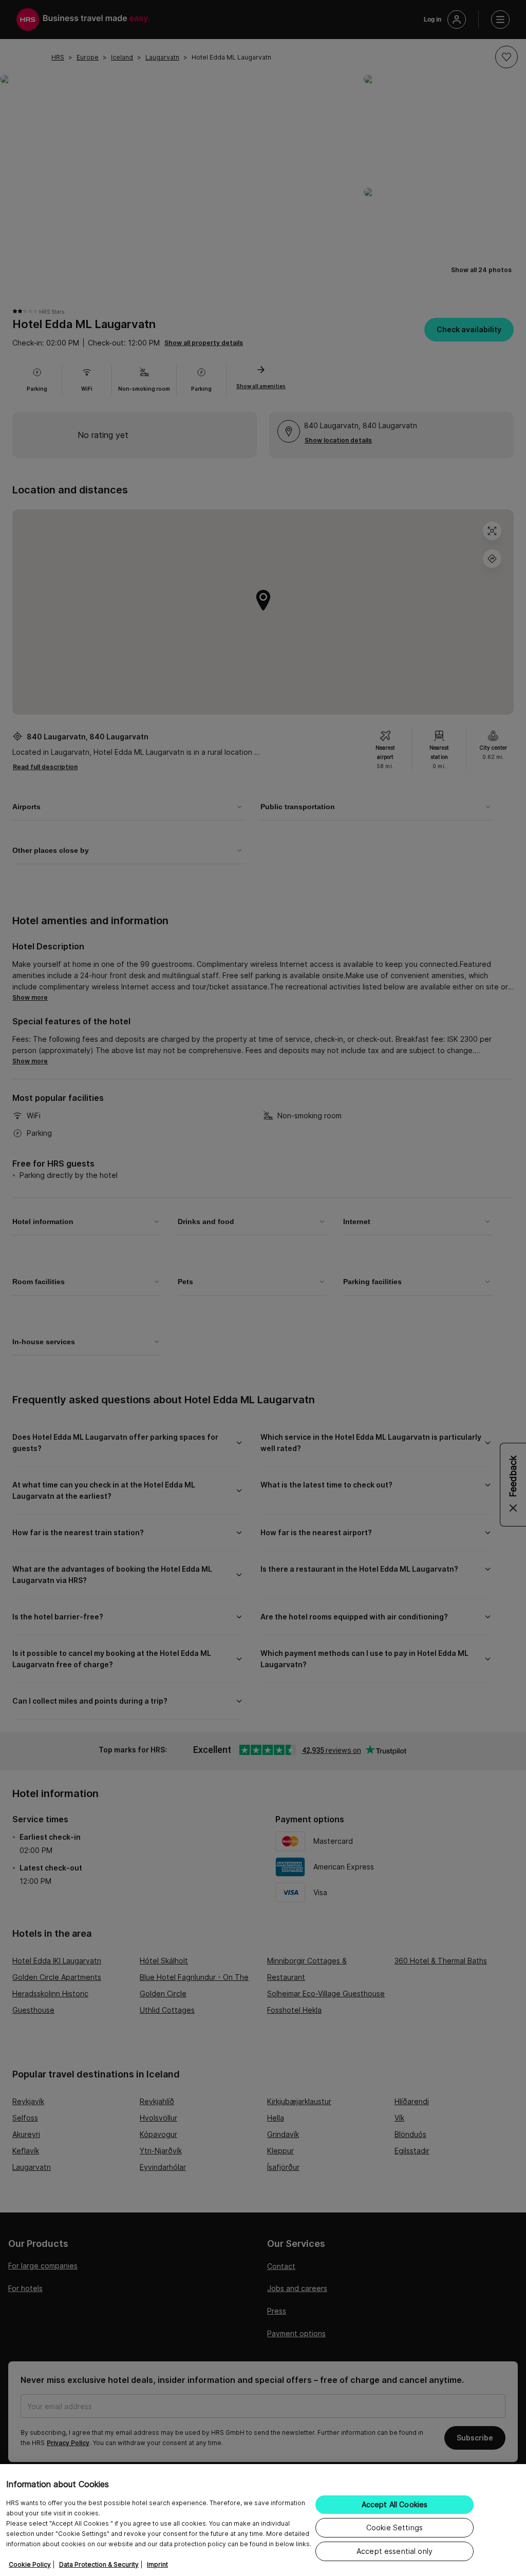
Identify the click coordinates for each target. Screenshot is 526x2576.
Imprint (157, 2564)
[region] (263, 2520)
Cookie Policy (30, 2564)
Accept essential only (394, 2551)
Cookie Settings (394, 2527)
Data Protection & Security (99, 2564)
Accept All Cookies (395, 2504)
